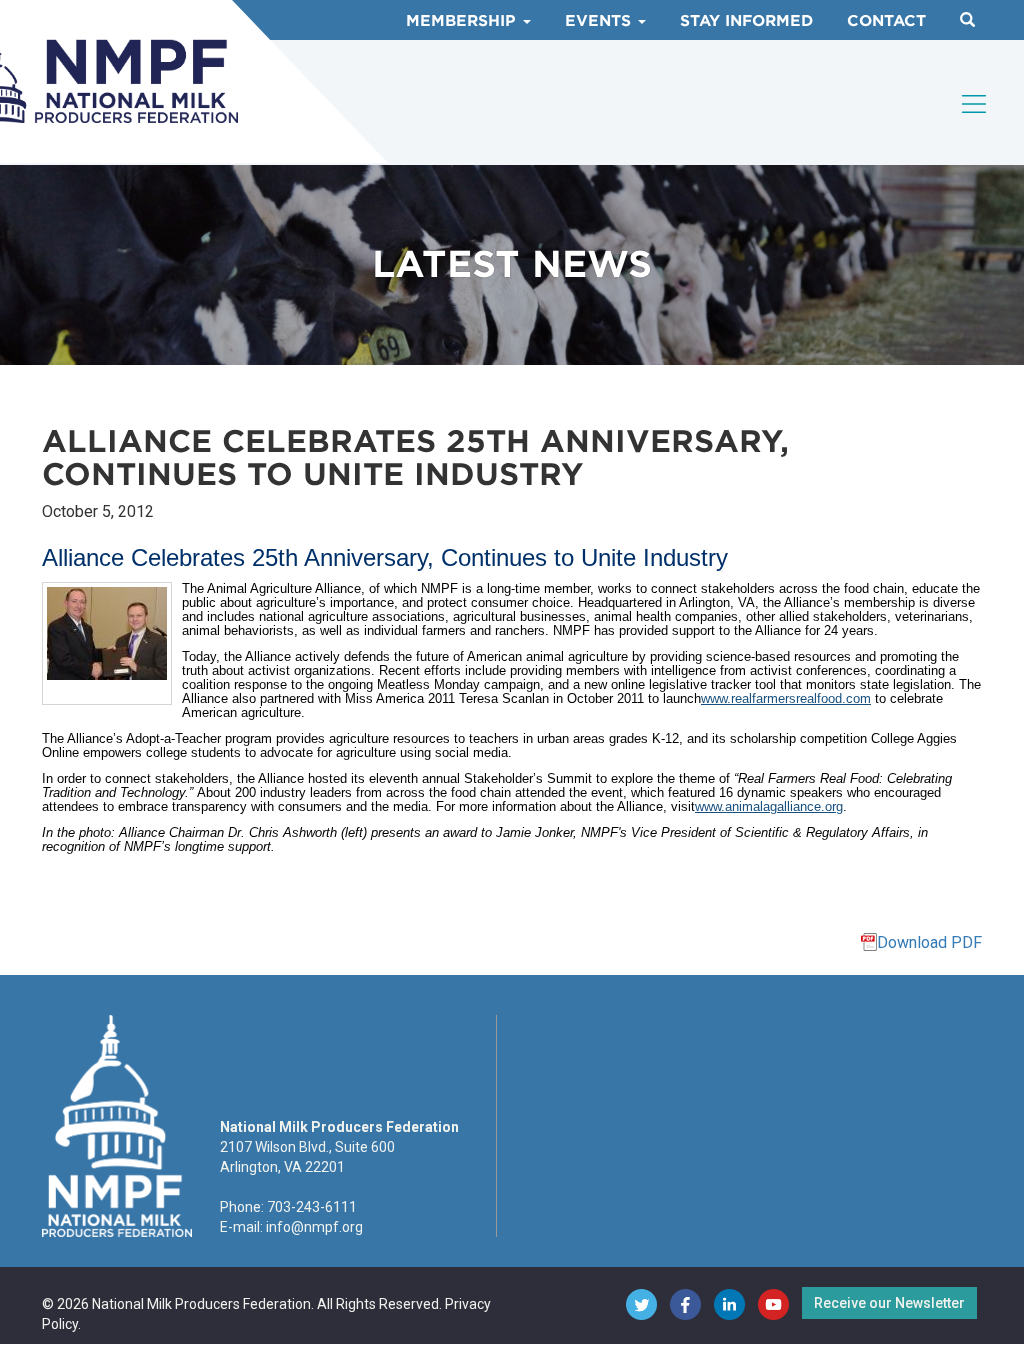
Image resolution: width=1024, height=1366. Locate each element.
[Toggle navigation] (975, 104)
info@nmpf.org (314, 1227)
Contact (886, 21)
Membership (463, 21)
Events (600, 21)
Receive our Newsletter (889, 1303)
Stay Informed (746, 21)
